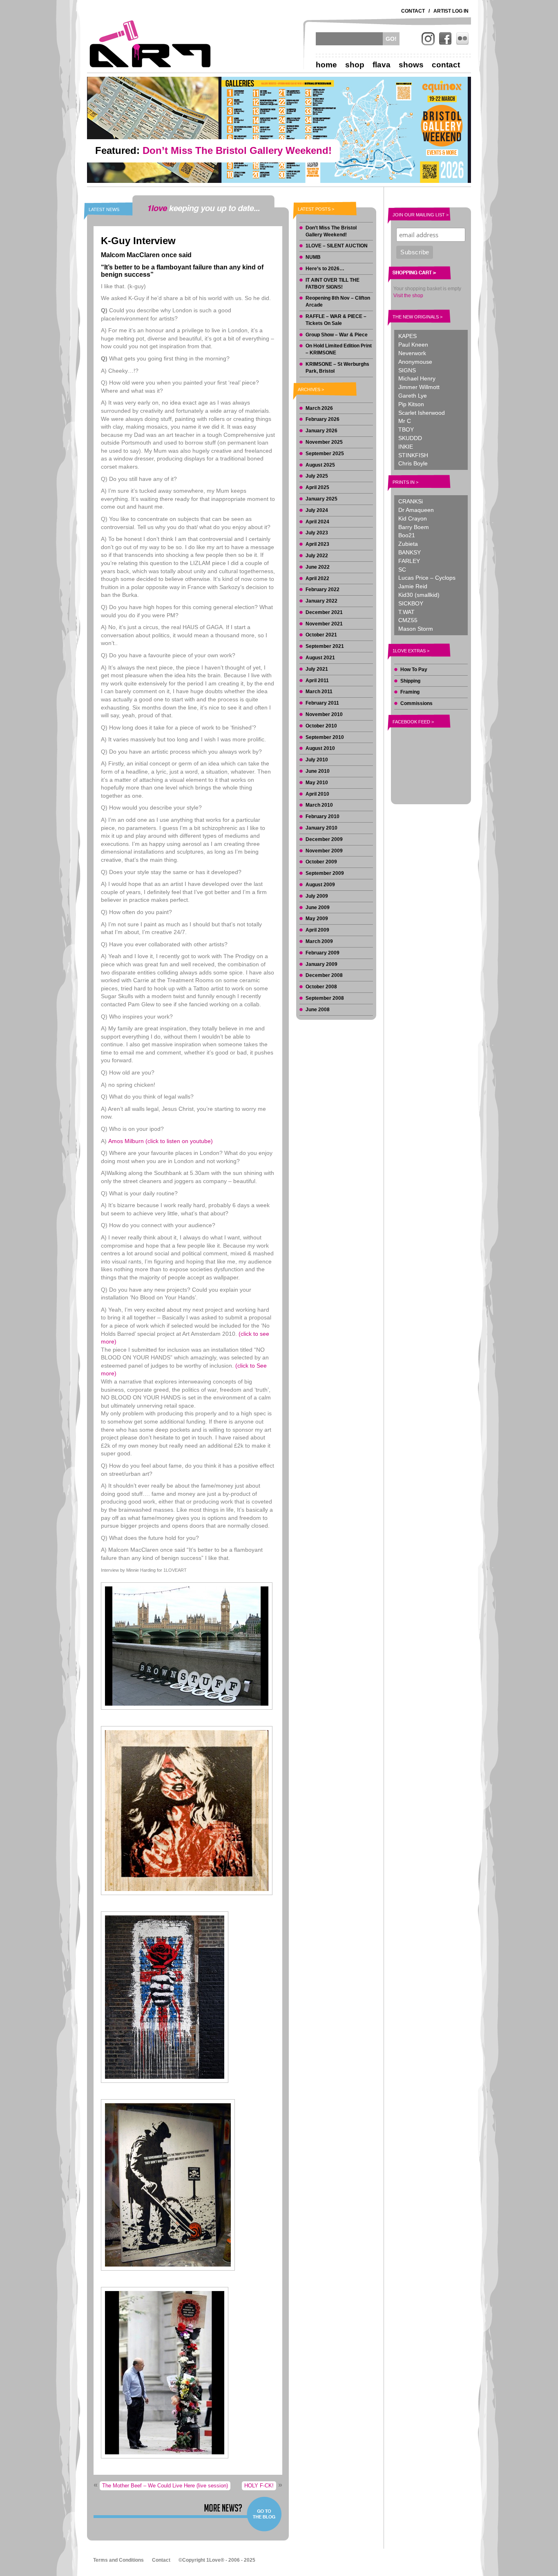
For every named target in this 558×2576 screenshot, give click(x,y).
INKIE (406, 447)
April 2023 (317, 544)
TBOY (406, 429)
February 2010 (323, 816)
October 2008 (321, 987)
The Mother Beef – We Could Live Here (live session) (165, 2486)
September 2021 (325, 646)
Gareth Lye (413, 396)
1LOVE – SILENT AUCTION (337, 246)
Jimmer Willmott (419, 387)
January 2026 (321, 431)
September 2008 (325, 998)
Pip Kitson (411, 404)
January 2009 (321, 964)
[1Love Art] (150, 44)
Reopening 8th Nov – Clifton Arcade (338, 301)
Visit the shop (408, 296)
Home (326, 65)
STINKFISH (413, 455)
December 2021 (324, 612)
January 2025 (321, 499)
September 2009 (325, 873)
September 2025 (325, 454)
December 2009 (324, 839)
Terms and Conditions (118, 2560)
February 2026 (323, 419)
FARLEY (409, 561)
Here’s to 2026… (325, 269)
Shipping (410, 681)
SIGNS (407, 370)
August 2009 (320, 885)
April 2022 (317, 578)
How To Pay (414, 670)
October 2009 (321, 862)
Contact (413, 11)
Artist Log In (451, 11)
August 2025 (320, 465)
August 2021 (320, 658)
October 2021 (321, 635)
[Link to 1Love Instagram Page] (428, 39)
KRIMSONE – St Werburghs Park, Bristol (337, 368)
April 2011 (317, 681)
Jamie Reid (413, 586)
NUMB (313, 257)
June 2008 (318, 1010)
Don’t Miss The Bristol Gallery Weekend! (331, 231)
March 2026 (319, 408)
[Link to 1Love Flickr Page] (462, 39)
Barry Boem (414, 527)
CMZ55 (408, 620)
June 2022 (318, 567)
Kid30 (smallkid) (419, 595)
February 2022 (323, 589)
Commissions (416, 703)
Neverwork (412, 353)
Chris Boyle (413, 463)
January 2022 (321, 601)
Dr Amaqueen (416, 510)
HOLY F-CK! (259, 2486)
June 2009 (318, 908)
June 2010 (318, 771)
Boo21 (407, 535)
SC (402, 569)
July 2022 (317, 556)
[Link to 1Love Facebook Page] (445, 39)
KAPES (407, 336)
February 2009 (323, 953)
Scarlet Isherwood (422, 413)
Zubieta (408, 544)
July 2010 (317, 760)
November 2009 (324, 851)
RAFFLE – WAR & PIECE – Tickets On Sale (336, 320)
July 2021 (317, 669)
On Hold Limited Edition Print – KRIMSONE (339, 349)
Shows (411, 65)
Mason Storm (416, 629)
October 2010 (321, 726)
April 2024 (317, 522)
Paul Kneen (413, 345)
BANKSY (410, 552)
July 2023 (317, 533)
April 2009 (317, 930)
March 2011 (319, 692)
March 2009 (319, 941)
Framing (410, 692)
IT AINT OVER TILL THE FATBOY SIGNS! (333, 284)
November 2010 (324, 714)
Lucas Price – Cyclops (427, 578)
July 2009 (317, 896)
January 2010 (321, 828)
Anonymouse (415, 362)
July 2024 (317, 510)
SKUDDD (410, 438)
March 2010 (319, 805)
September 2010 (325, 737)
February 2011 (322, 703)
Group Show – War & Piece (337, 335)
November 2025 (324, 442)
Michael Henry (417, 378)
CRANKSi (411, 501)
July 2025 (317, 476)
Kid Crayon (413, 518)
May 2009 (317, 919)
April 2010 (317, 794)
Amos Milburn (161, 1141)
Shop (355, 65)
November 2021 (324, 624)
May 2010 (317, 783)
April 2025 (317, 487)
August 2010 (320, 748)
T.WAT (406, 612)
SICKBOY (411, 603)
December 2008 (324, 975)
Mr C (405, 421)
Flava (382, 65)
